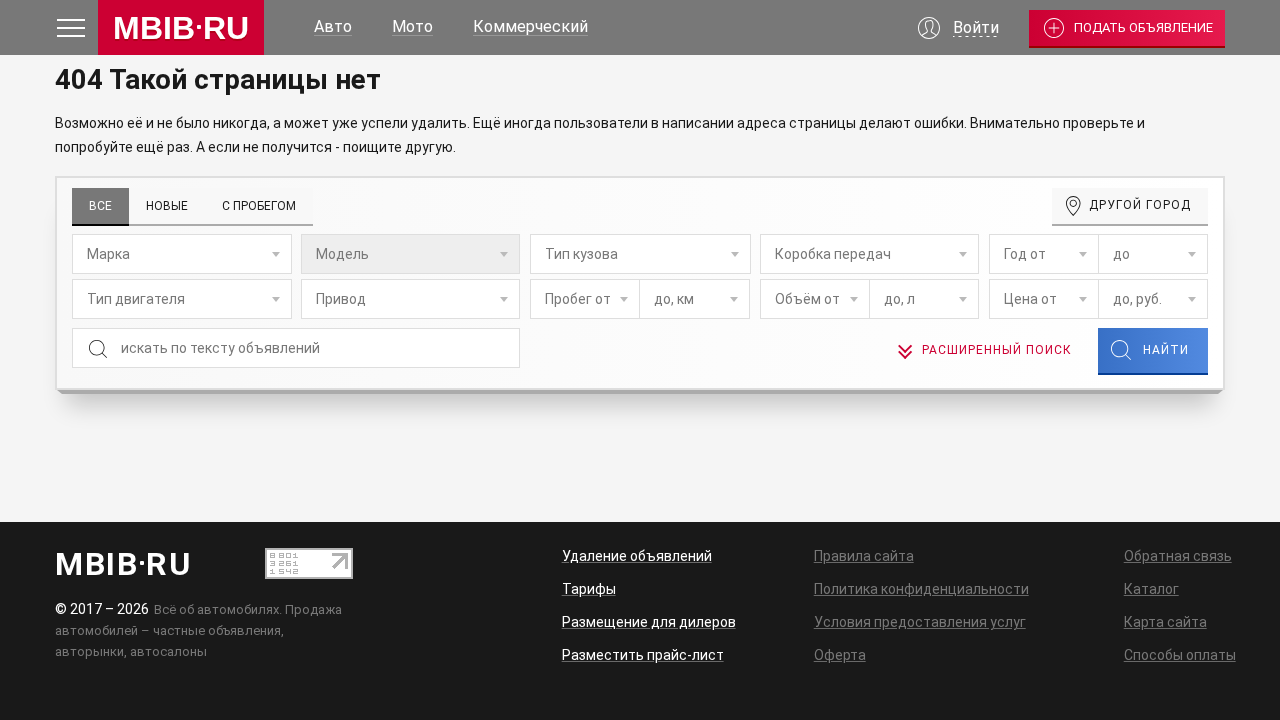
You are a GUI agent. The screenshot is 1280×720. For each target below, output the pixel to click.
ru (181, 28)
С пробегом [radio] (259, 206)
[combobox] (182, 254)
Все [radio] (100, 206)
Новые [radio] (167, 206)
